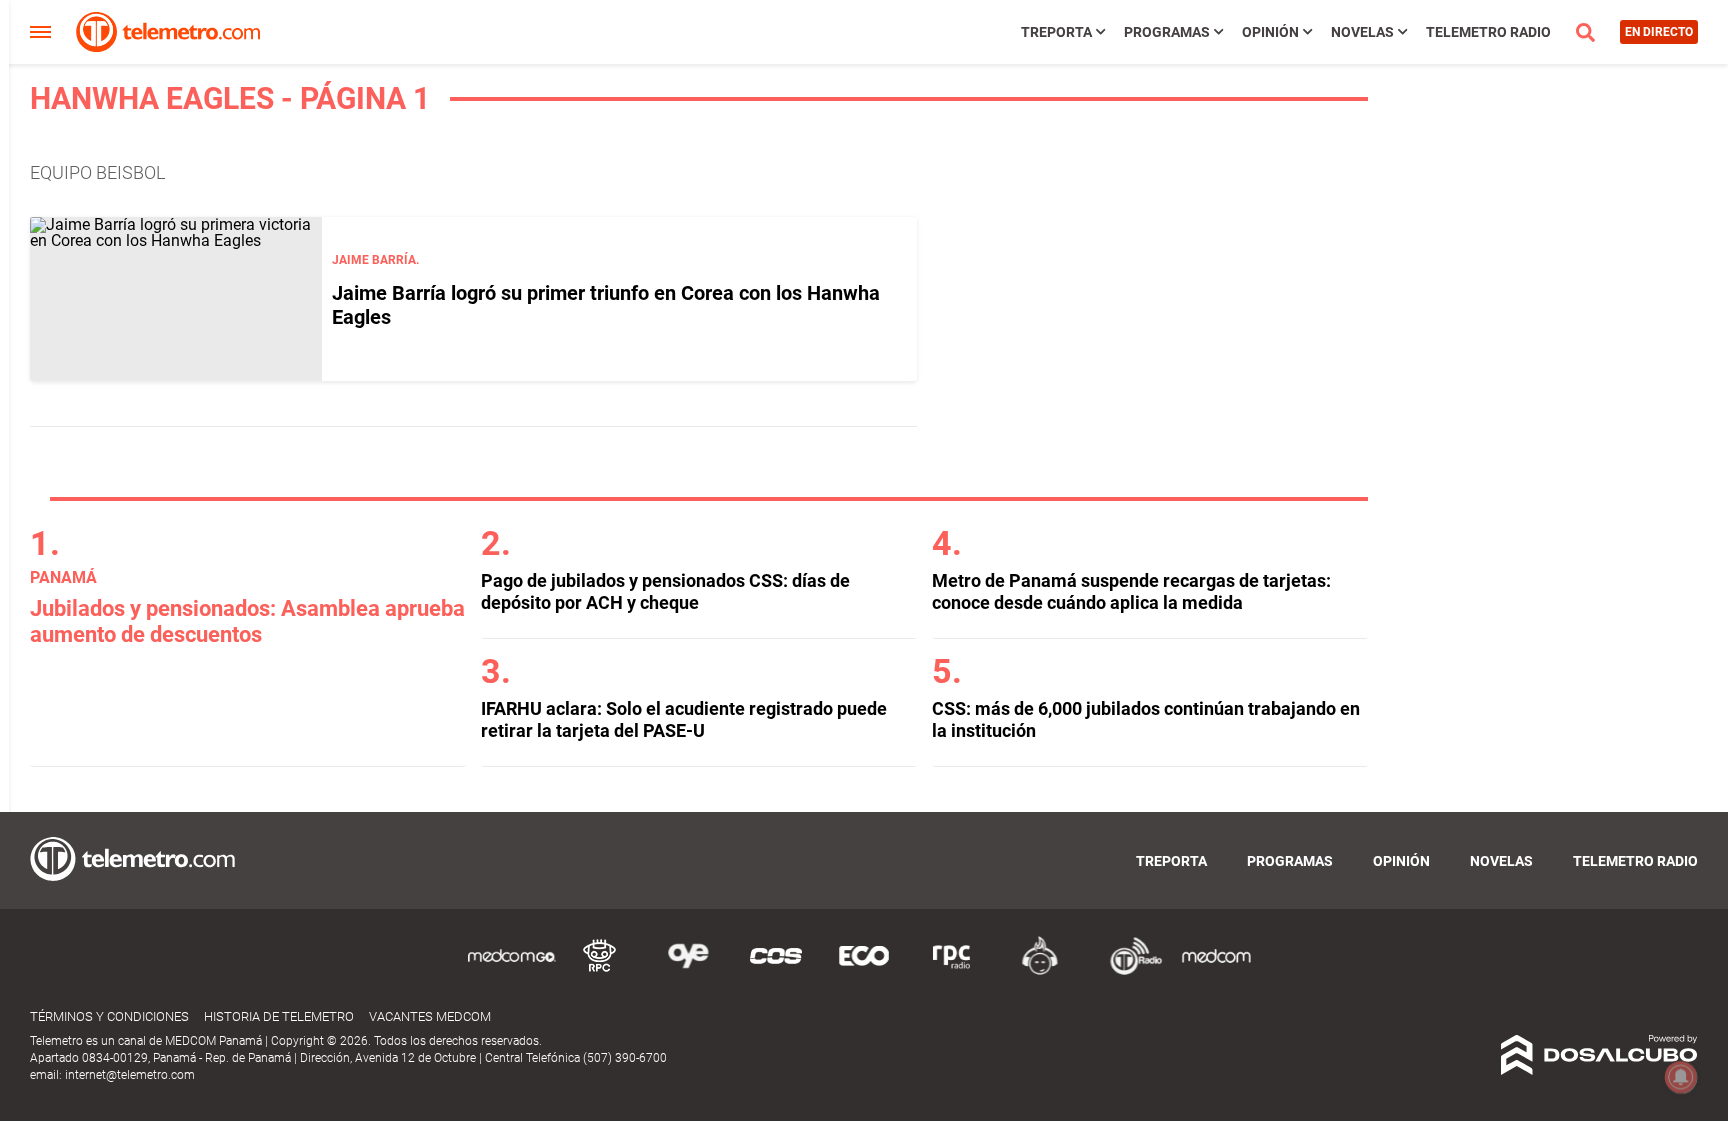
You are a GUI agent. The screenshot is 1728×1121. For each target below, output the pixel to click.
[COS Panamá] (776, 971)
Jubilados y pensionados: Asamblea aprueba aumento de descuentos (247, 621)
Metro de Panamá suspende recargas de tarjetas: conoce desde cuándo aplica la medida (1131, 591)
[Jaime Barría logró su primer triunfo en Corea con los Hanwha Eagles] (176, 299)
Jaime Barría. (375, 260)
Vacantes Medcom (430, 1016)
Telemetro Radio (1488, 32)
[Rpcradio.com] (952, 971)
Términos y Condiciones (109, 1016)
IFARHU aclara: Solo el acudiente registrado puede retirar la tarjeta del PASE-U (684, 719)
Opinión (1270, 32)
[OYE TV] (688, 971)
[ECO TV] (864, 971)
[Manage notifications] (1681, 1077)
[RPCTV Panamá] (600, 971)
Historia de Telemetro (279, 1016)
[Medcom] (1216, 971)
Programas (1167, 32)
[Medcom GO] (512, 971)
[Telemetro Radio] (1128, 971)
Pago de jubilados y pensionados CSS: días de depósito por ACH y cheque (665, 591)
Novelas (1362, 32)
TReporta (1056, 32)
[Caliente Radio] (1040, 971)
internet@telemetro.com (130, 1075)
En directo (1659, 32)
